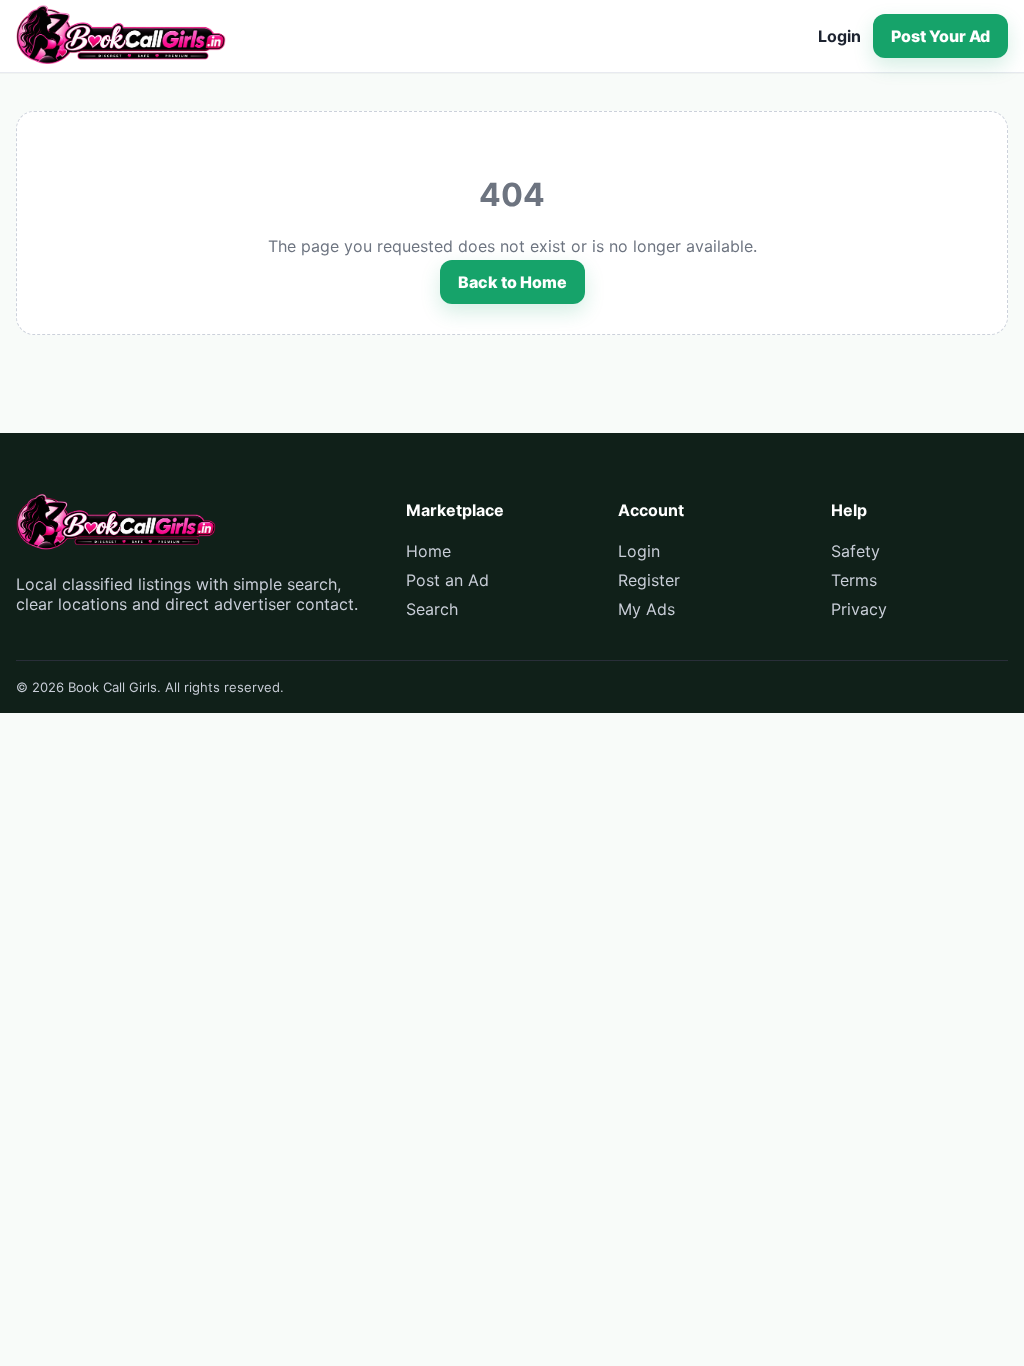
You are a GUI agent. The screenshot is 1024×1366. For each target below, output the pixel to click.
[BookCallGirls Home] (121, 36)
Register (649, 580)
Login (839, 36)
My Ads (646, 609)
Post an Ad (447, 580)
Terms (854, 580)
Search (432, 609)
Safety (855, 551)
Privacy (859, 609)
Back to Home (512, 282)
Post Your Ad (940, 36)
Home (428, 551)
